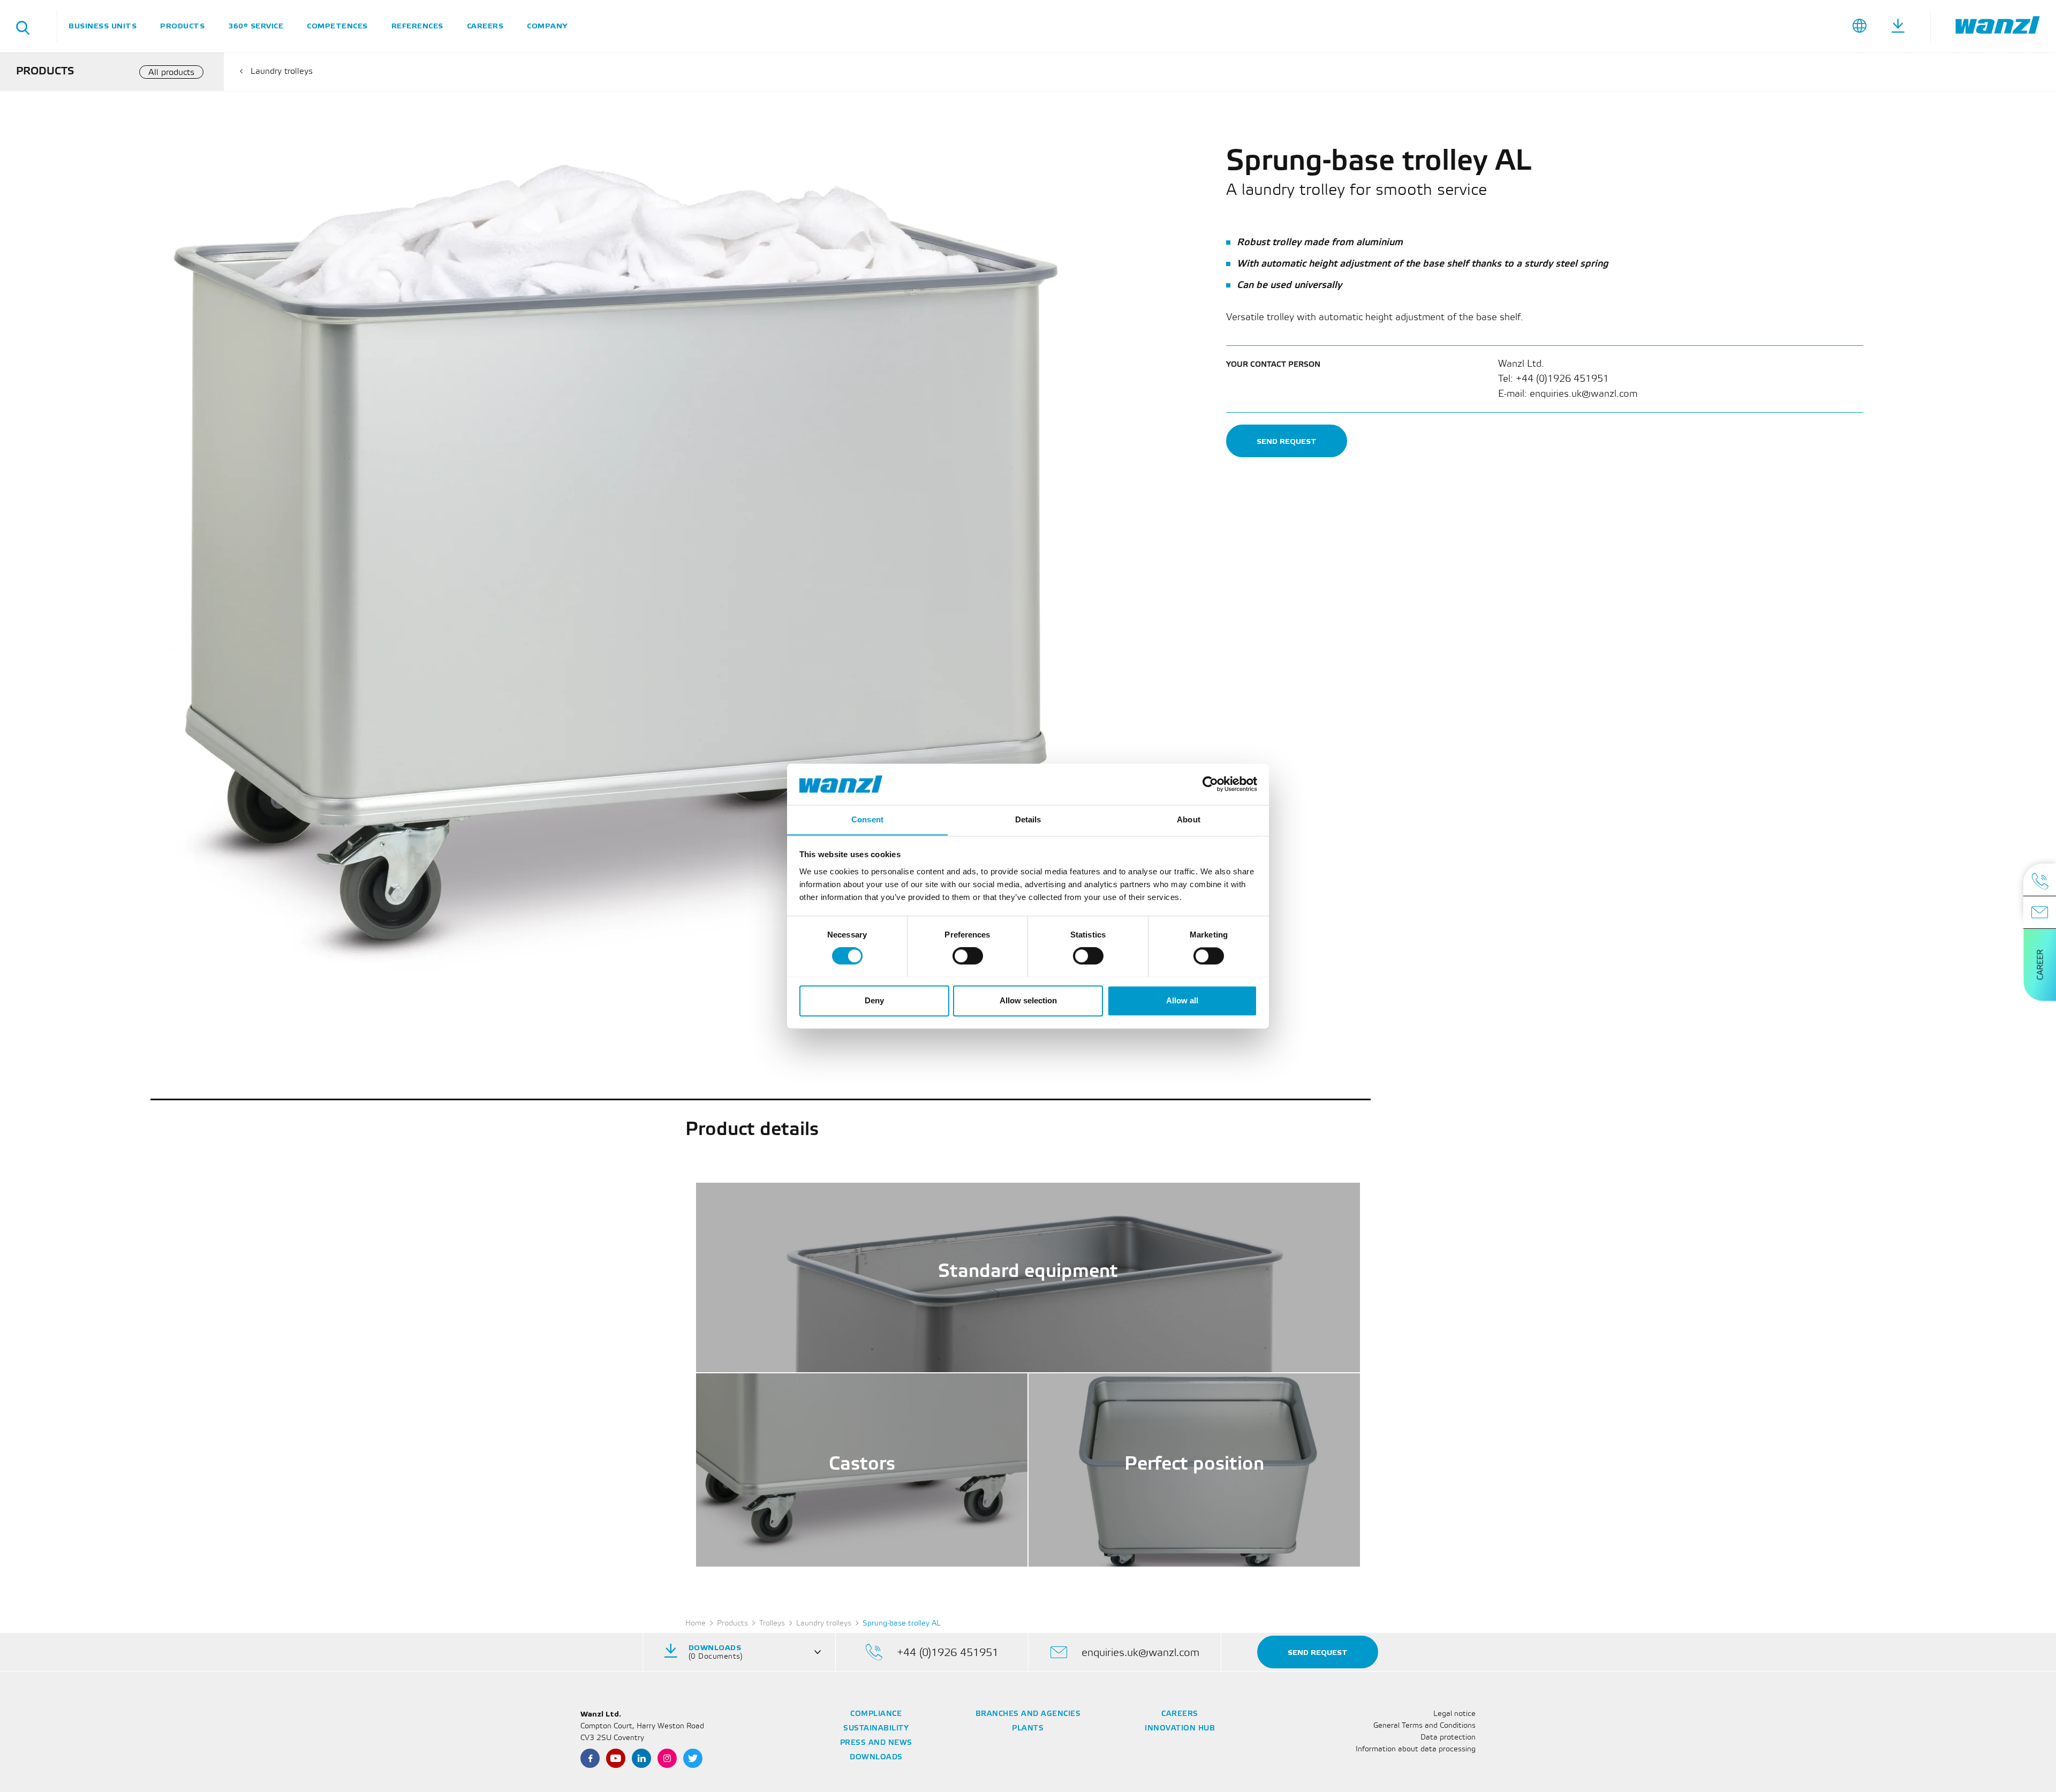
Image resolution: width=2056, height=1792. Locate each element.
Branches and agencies (1028, 1714)
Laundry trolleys (282, 71)
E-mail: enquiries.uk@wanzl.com (1568, 394)
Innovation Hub (1180, 1729)
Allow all (1182, 1000)
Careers (485, 26)
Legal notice (1454, 1714)
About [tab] (1189, 819)
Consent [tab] (867, 819)
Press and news (876, 1743)
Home (696, 1624)
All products (171, 73)
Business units (103, 26)
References (417, 26)
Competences (337, 26)
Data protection (1448, 1738)
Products (182, 26)
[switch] (968, 956)
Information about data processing (1416, 1749)
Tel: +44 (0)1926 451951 (1554, 379)
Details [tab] (1028, 819)
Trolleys (772, 1624)
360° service (256, 26)
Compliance (876, 1714)
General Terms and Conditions (1424, 1726)
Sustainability (876, 1729)
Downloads (876, 1757)
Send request (1287, 441)
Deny (874, 1000)
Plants (1028, 1729)
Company (547, 26)
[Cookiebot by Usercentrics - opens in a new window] (1210, 784)
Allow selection (1028, 1000)
